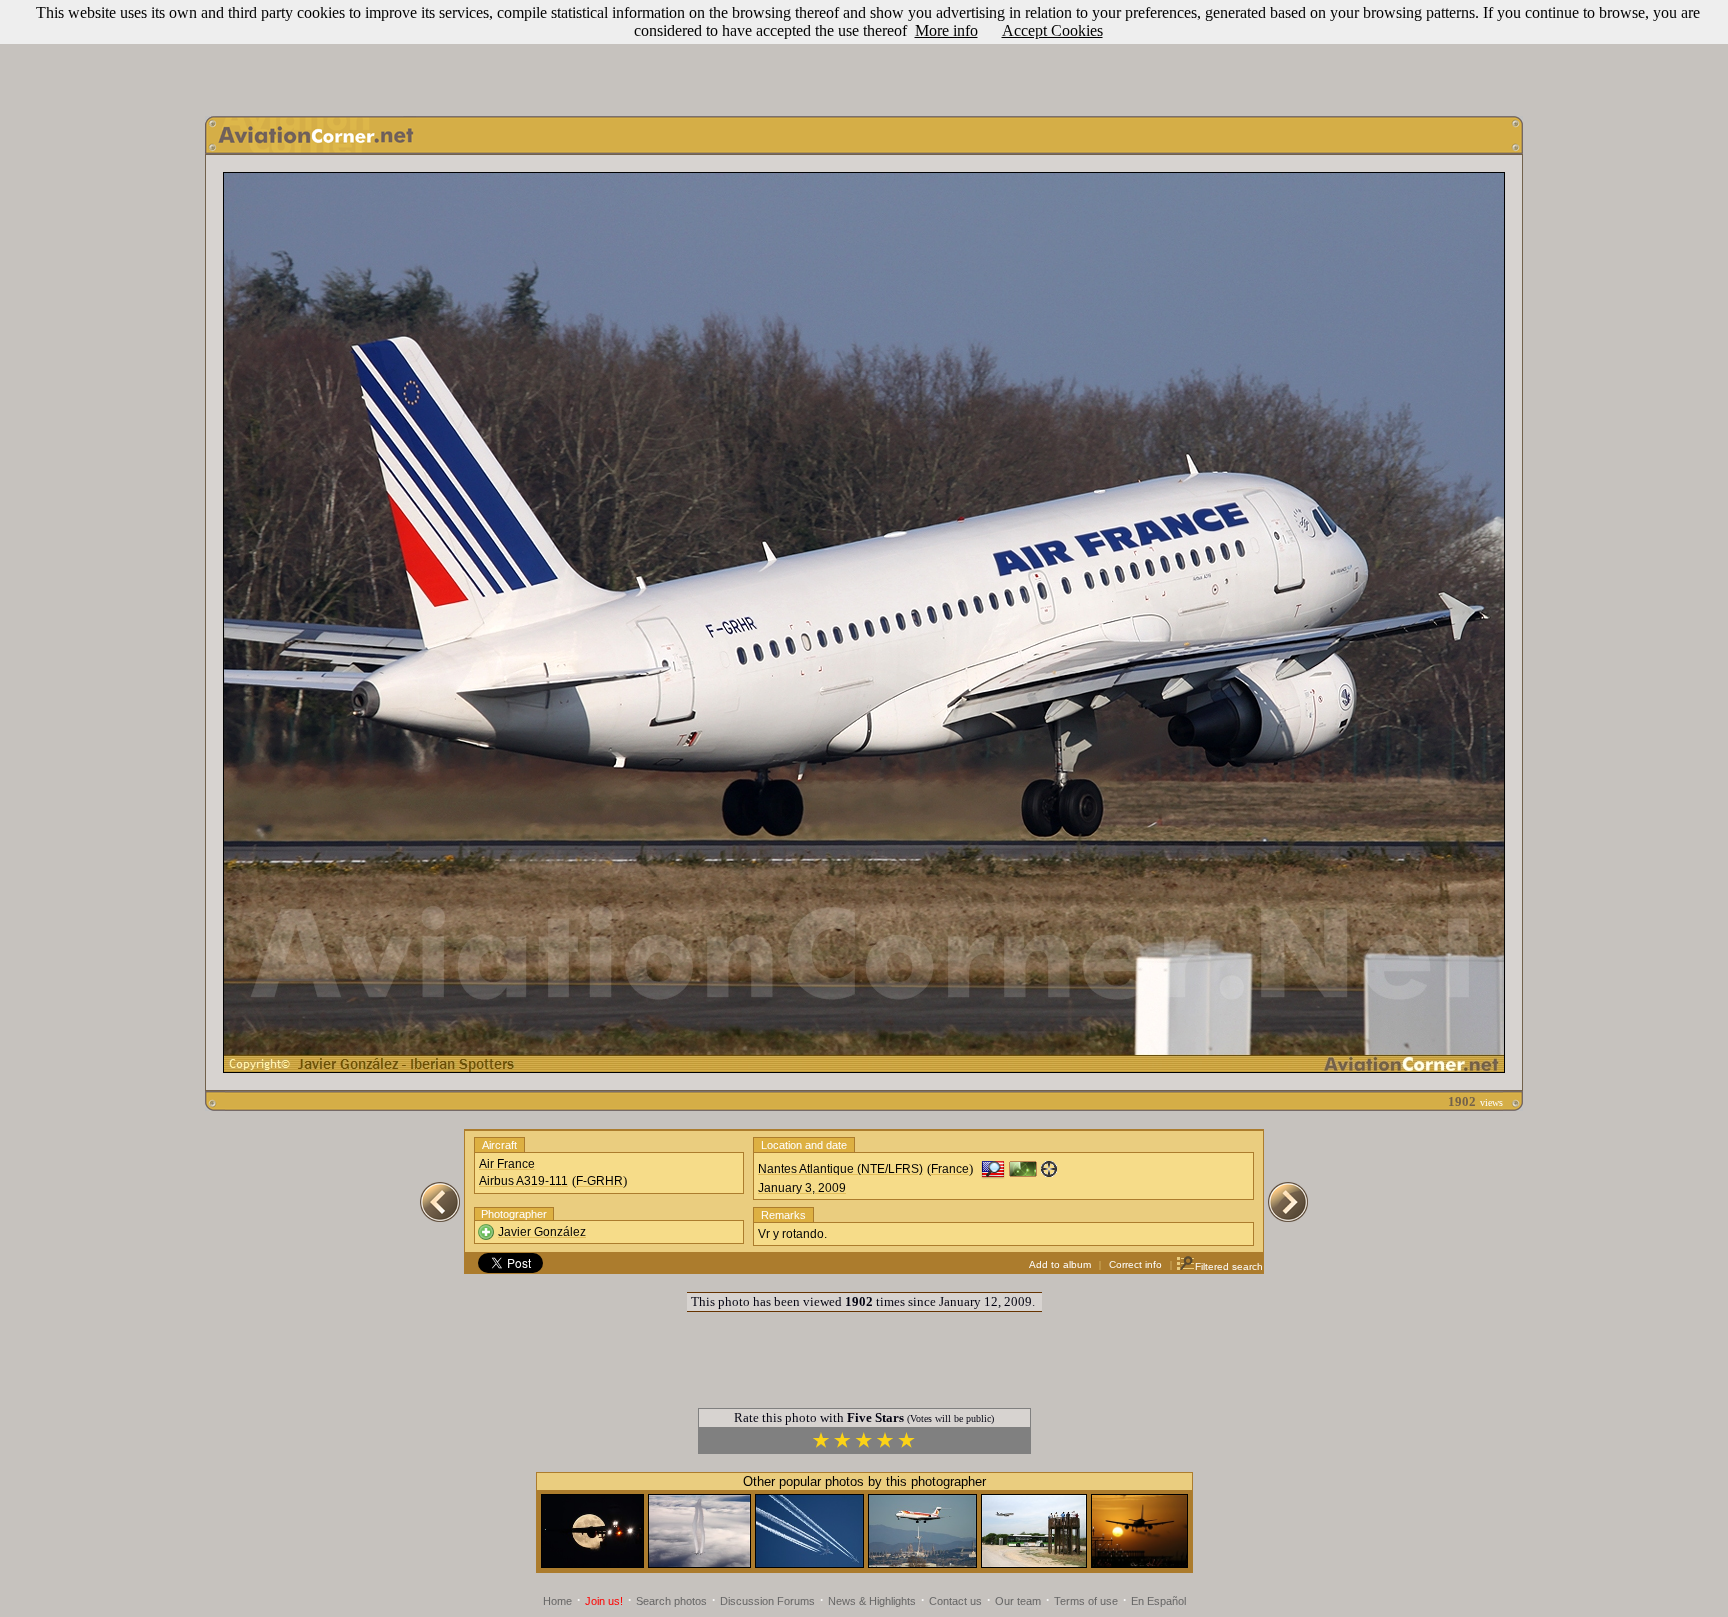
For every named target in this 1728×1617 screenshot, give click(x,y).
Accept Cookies (1052, 30)
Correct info (1135, 1264)
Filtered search (1229, 1266)
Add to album (1060, 1264)
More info (946, 30)
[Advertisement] (864, 53)
